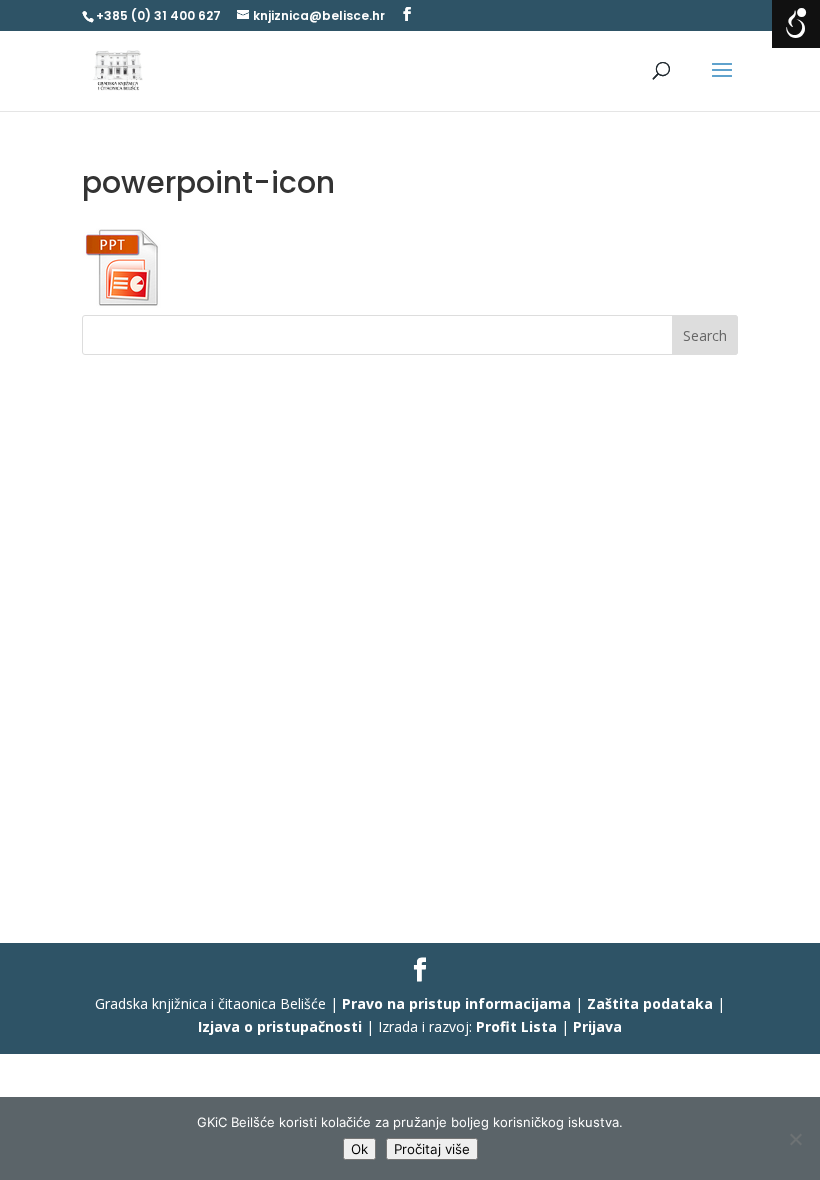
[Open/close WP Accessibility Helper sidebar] (796, 24)
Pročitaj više (432, 1149)
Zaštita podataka (650, 1003)
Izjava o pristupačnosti (280, 1026)
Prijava (597, 1026)
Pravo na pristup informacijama (456, 1003)
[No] (795, 1139)
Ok (359, 1149)
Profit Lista (516, 1026)
